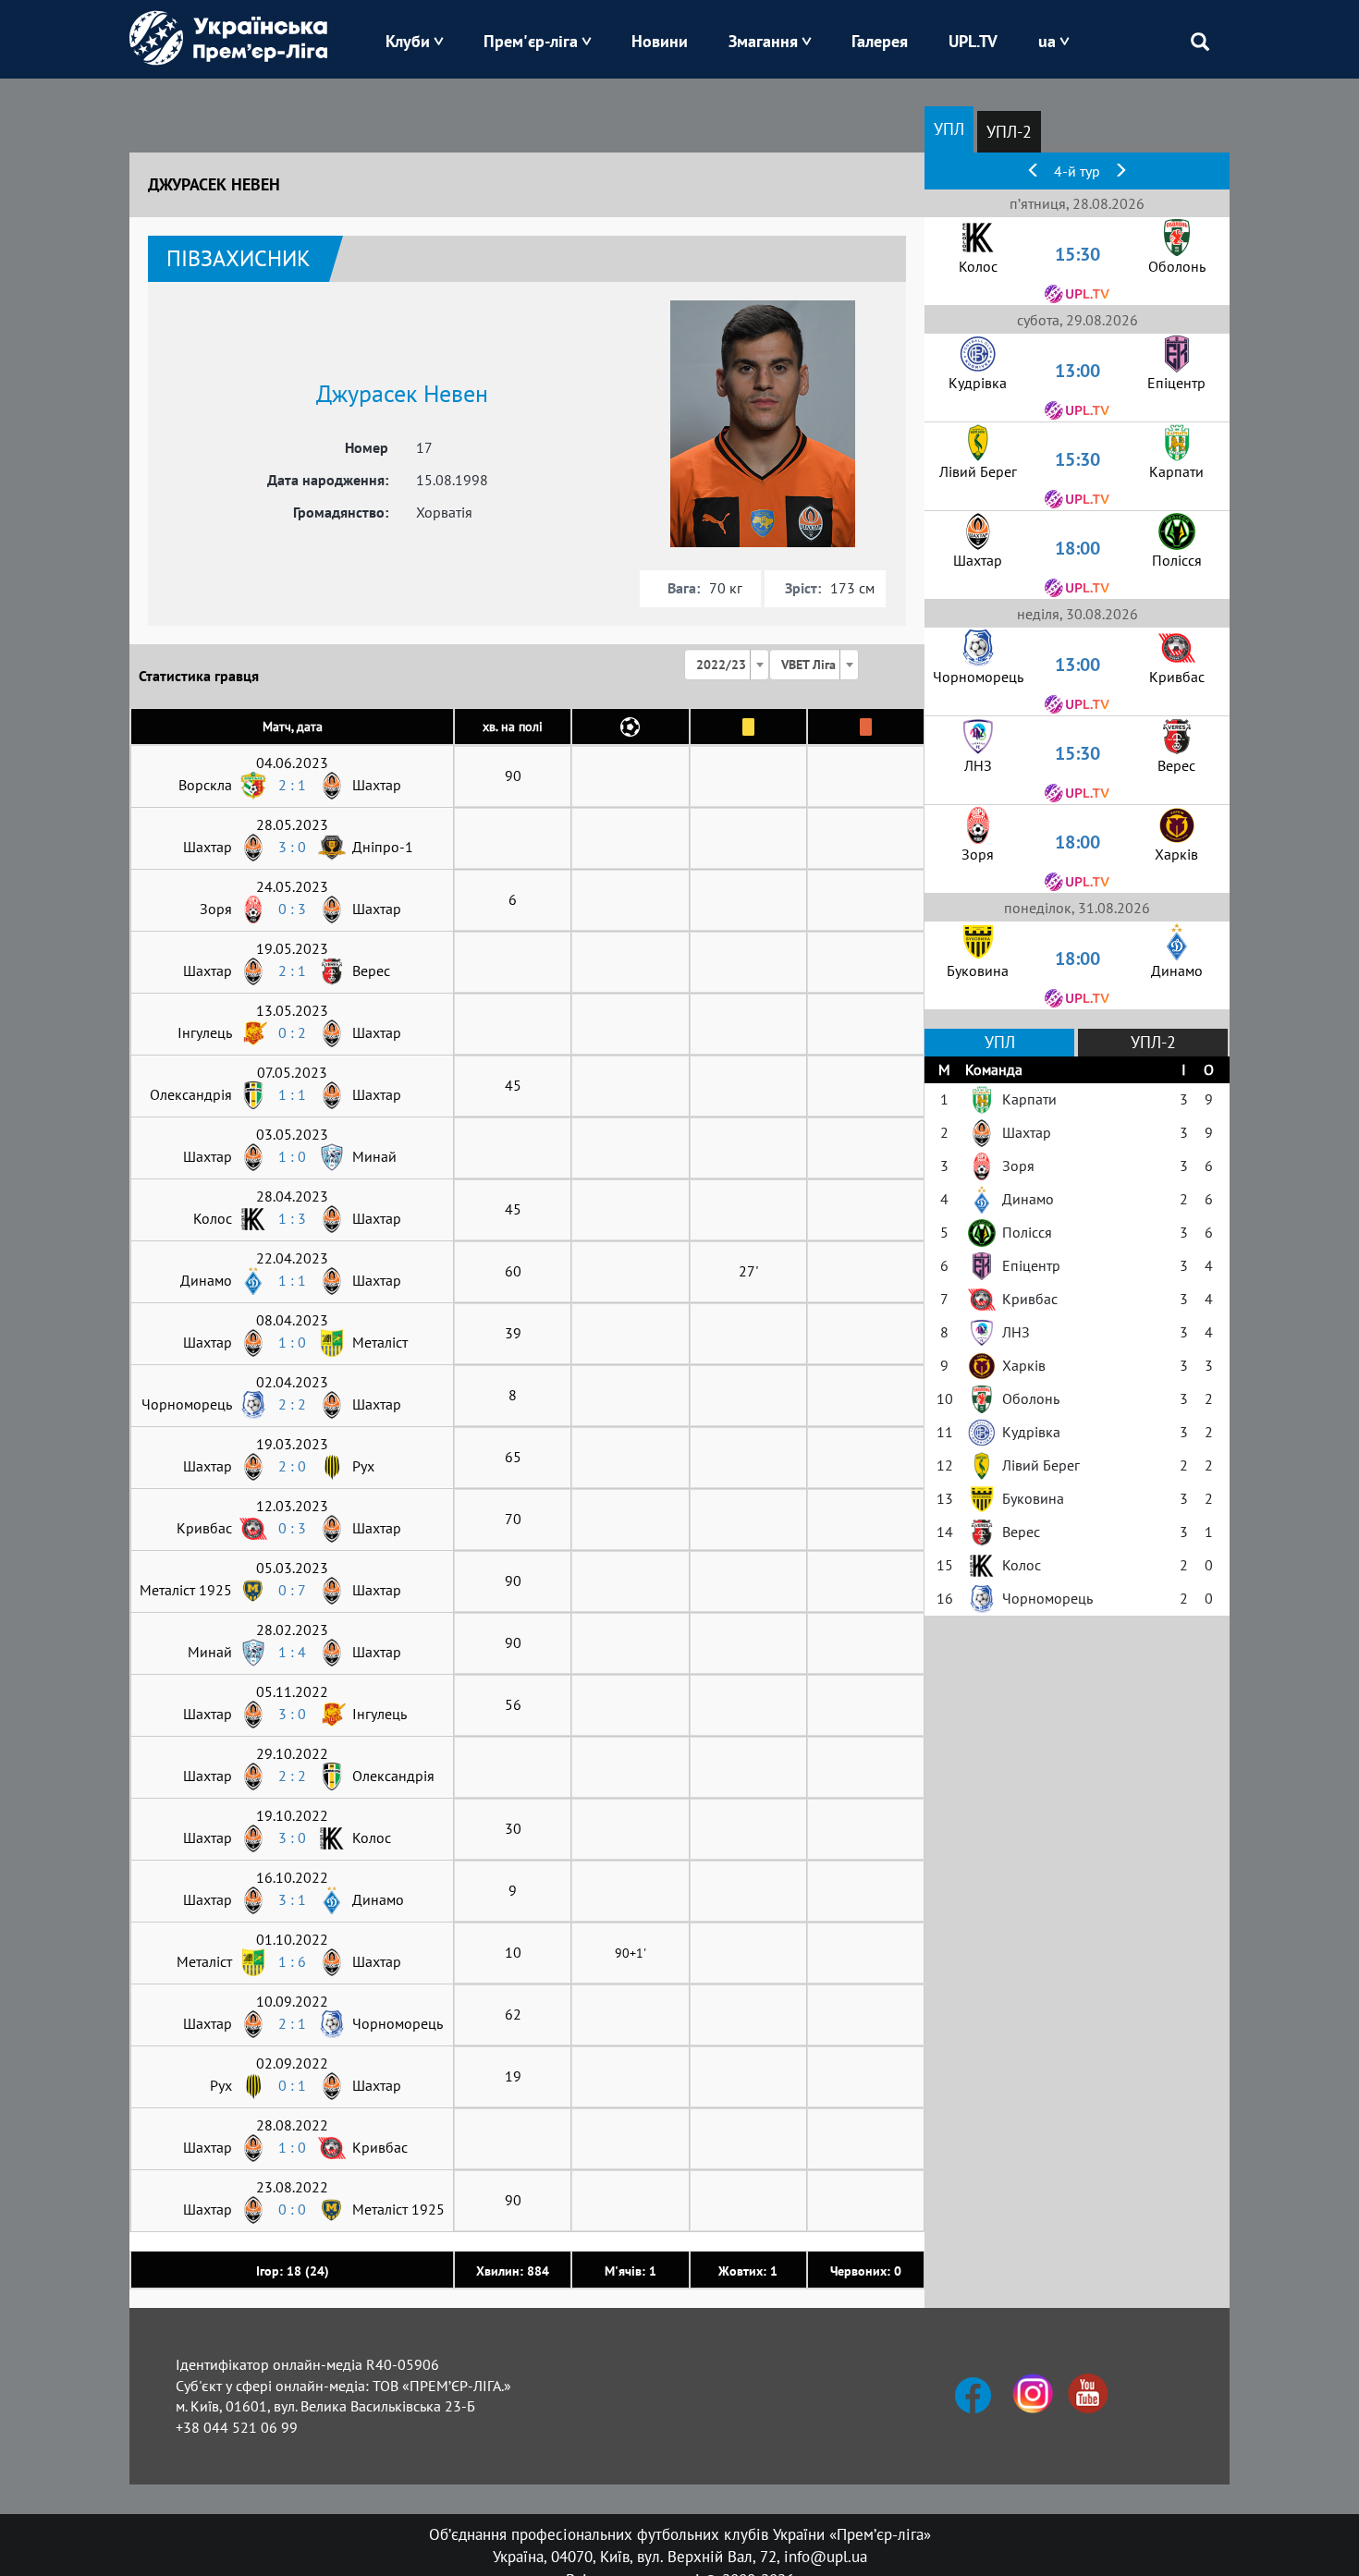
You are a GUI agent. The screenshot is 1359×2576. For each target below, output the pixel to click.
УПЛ (949, 129)
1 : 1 (292, 1094)
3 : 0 (292, 847)
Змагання (763, 41)
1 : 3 (292, 1218)
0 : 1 (292, 2085)
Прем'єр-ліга (531, 41)
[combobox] (727, 665)
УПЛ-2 (1009, 132)
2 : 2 (292, 1404)
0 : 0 (292, 2209)
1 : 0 (292, 1156)
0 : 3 (292, 909)
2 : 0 (292, 1466)
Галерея (880, 41)
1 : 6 (292, 1961)
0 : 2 (292, 1032)
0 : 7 (292, 1590)
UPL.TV (973, 41)
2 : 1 (292, 785)
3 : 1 (292, 1899)
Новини (660, 41)
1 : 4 (292, 1652)
